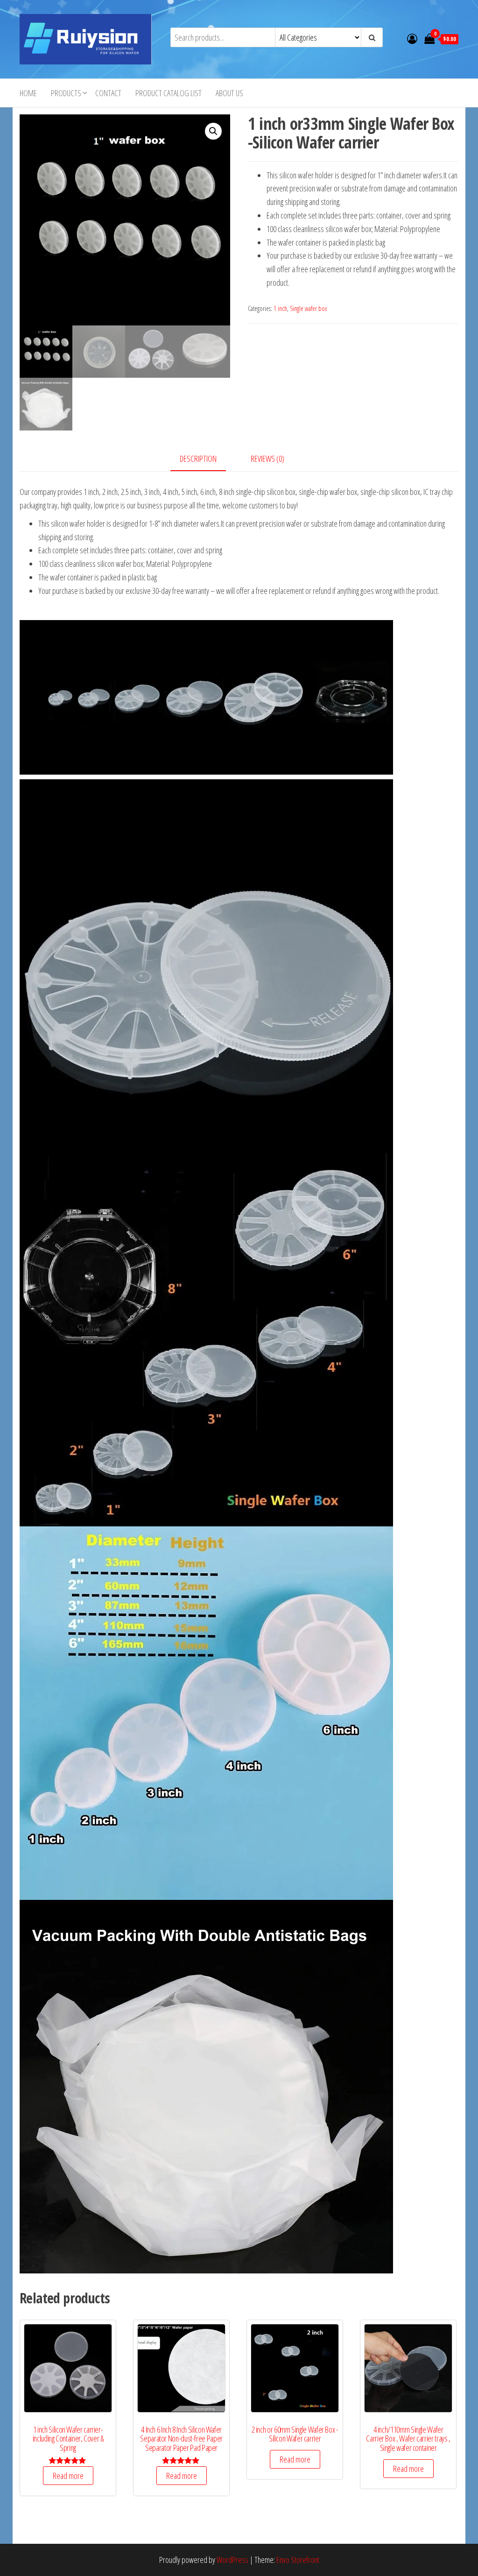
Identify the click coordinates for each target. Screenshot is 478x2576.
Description (198, 459)
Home (28, 93)
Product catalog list (169, 93)
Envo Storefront (298, 2560)
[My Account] (412, 38)
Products (66, 93)
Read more (68, 2476)
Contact (108, 93)
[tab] (205, 459)
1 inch (280, 308)
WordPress (232, 2560)
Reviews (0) (267, 459)
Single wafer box (309, 308)
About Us (229, 93)
